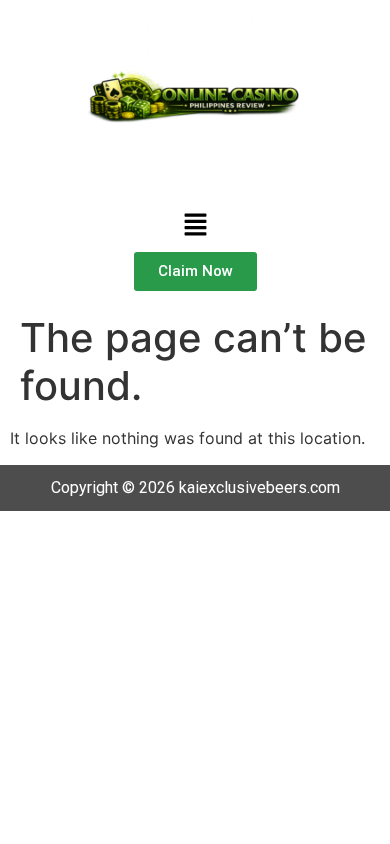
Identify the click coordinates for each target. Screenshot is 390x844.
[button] (195, 225)
